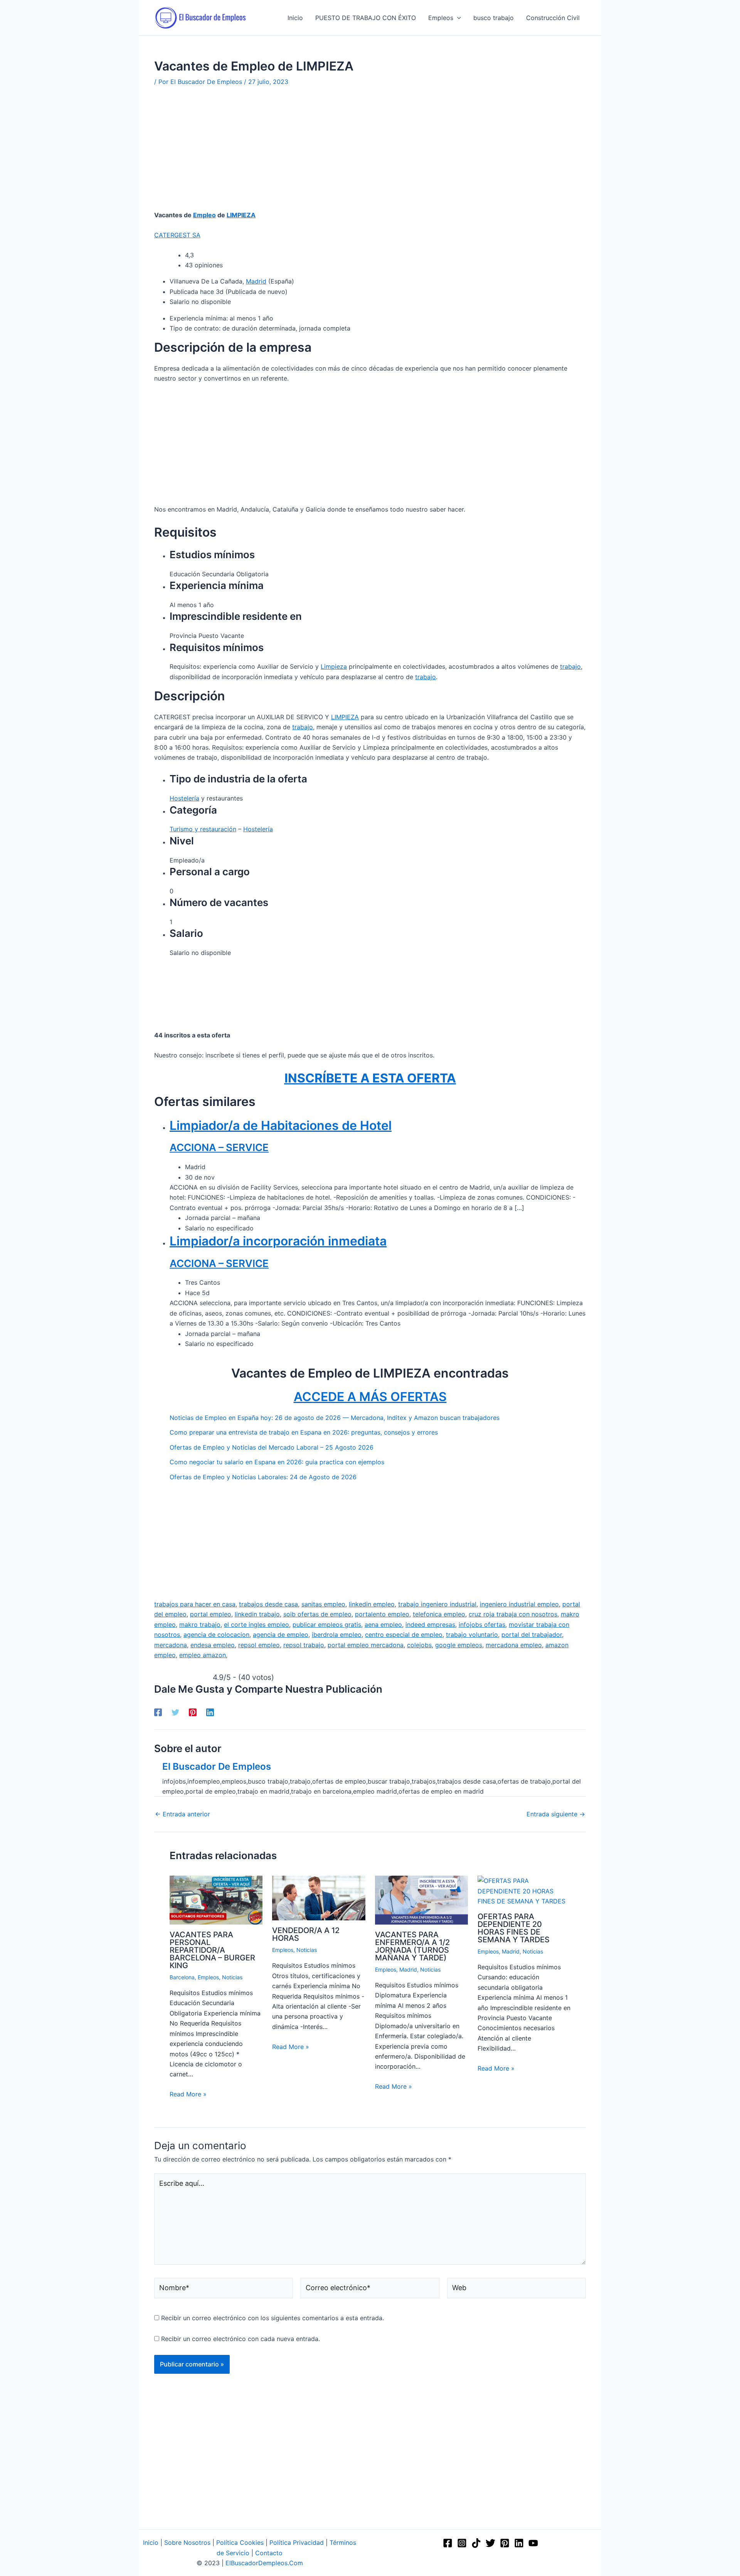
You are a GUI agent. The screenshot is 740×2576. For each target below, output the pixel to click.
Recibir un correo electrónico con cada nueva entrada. (240, 2339)
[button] (457, 18)
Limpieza (334, 666)
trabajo (570, 666)
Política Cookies (240, 2542)
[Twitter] (175, 1712)
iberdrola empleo (337, 1635)
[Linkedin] (210, 1712)
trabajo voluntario (472, 1635)
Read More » (188, 2094)
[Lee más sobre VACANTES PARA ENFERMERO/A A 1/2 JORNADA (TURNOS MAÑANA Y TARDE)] (421, 1900)
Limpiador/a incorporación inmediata (278, 1241)
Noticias (232, 1977)
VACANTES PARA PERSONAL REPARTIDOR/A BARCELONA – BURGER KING (212, 1950)
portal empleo (211, 1614)
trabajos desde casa (268, 1604)
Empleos (208, 1977)
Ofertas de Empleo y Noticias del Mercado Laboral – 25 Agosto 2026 (272, 1447)
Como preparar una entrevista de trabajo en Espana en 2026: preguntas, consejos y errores (304, 1432)
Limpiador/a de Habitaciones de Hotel (281, 1125)
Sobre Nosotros (187, 2542)
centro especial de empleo (404, 1635)
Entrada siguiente (556, 1814)
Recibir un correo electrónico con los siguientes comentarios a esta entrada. (272, 2318)
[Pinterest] (193, 1712)
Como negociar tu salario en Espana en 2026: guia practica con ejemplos (277, 1462)
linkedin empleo (372, 1604)
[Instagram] (462, 2543)
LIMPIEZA (241, 215)
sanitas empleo (323, 1604)
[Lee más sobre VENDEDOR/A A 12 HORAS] (319, 1898)
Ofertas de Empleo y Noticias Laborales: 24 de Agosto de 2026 (263, 1477)
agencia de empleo (281, 1635)
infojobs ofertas (482, 1624)
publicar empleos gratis (327, 1624)
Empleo (204, 215)
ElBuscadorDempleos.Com (264, 2563)
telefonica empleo (439, 1614)
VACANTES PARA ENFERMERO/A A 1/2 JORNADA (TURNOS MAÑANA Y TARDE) (412, 1946)
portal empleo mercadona (366, 1645)
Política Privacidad (297, 2542)
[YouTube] (533, 2543)
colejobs (419, 1645)
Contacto (269, 2553)
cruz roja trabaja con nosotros (513, 1614)
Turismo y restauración (203, 829)
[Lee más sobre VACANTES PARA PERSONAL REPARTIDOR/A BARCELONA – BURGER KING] (216, 1900)
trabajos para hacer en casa (195, 1604)
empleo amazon (203, 1655)
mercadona (171, 1645)
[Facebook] (158, 1712)
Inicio (151, 2542)
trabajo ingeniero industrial (437, 1604)
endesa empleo (213, 1645)
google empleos (459, 1645)
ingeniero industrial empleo (519, 1604)
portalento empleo (382, 1614)
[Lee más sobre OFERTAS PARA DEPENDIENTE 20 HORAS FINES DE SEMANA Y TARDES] (524, 1890)
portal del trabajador (532, 1635)
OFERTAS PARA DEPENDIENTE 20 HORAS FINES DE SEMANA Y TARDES (514, 1928)
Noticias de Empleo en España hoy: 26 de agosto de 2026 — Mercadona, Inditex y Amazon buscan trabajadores (335, 1418)
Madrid (256, 281)
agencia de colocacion (216, 1635)
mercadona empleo (514, 1645)
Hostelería (184, 798)
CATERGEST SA (177, 235)
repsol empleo (259, 1645)
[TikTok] (476, 2543)
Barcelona (182, 1977)
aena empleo (383, 1624)
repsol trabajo (304, 1645)
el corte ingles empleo (256, 1624)
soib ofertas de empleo (317, 1614)
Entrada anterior (182, 1814)
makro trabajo (200, 1624)
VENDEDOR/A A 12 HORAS (306, 1934)
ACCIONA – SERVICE (219, 1147)
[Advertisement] (370, 153)
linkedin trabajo (257, 1614)
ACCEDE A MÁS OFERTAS (370, 1397)
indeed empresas (430, 1624)
